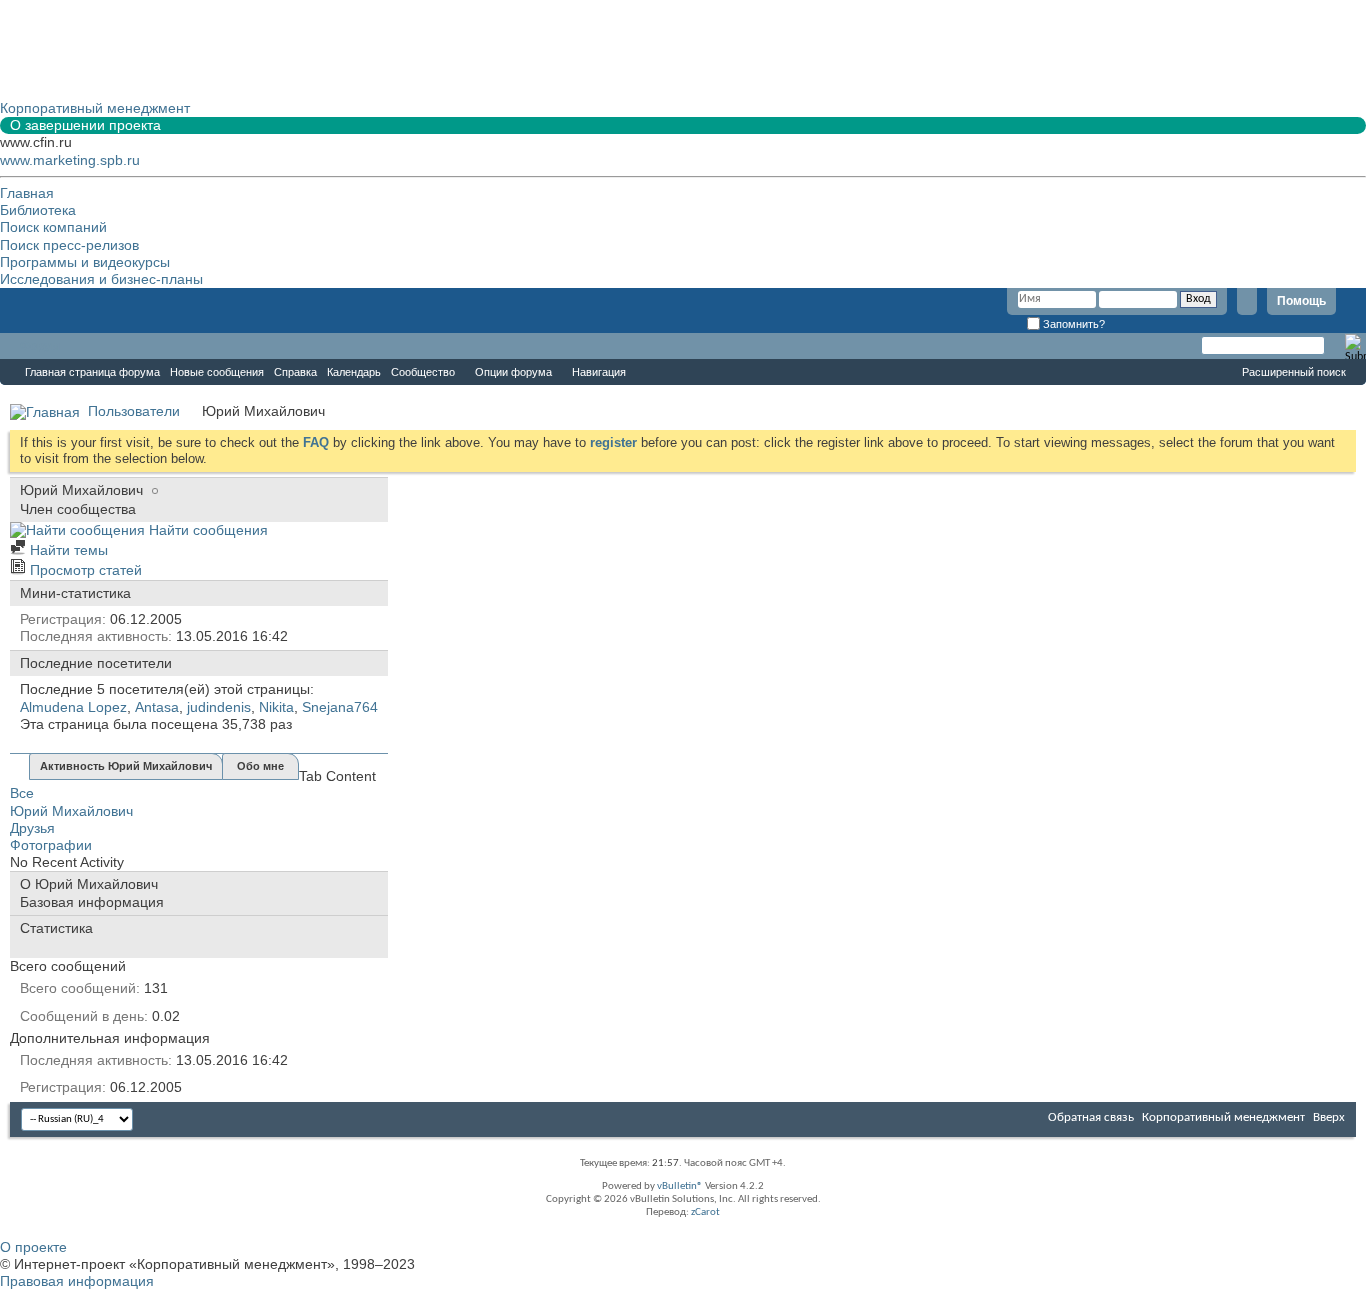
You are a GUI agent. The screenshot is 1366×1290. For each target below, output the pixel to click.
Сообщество (423, 372)
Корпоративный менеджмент (1223, 1117)
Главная (27, 193)
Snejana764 (340, 707)
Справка (295, 372)
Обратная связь (1091, 1117)
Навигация (599, 372)
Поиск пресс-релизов (69, 245)
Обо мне (260, 766)
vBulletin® (680, 1186)
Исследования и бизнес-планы (101, 279)
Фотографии (51, 845)
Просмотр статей (84, 570)
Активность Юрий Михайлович (126, 766)
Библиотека (38, 210)
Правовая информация (77, 1281)
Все (22, 793)
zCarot (705, 1212)
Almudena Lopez (73, 707)
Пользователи (134, 411)
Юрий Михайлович (71, 811)
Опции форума (513, 372)
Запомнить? (1072, 324)
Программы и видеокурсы (85, 262)
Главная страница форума (92, 372)
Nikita (276, 707)
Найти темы (67, 550)
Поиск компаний (53, 227)
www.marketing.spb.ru (70, 160)
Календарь (354, 372)
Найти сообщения (206, 530)
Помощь (1301, 301)
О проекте (33, 1247)
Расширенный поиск (1294, 372)
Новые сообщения (217, 372)
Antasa (157, 707)
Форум (40, 346)
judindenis (219, 707)
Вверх (1329, 1117)
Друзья (32, 828)
